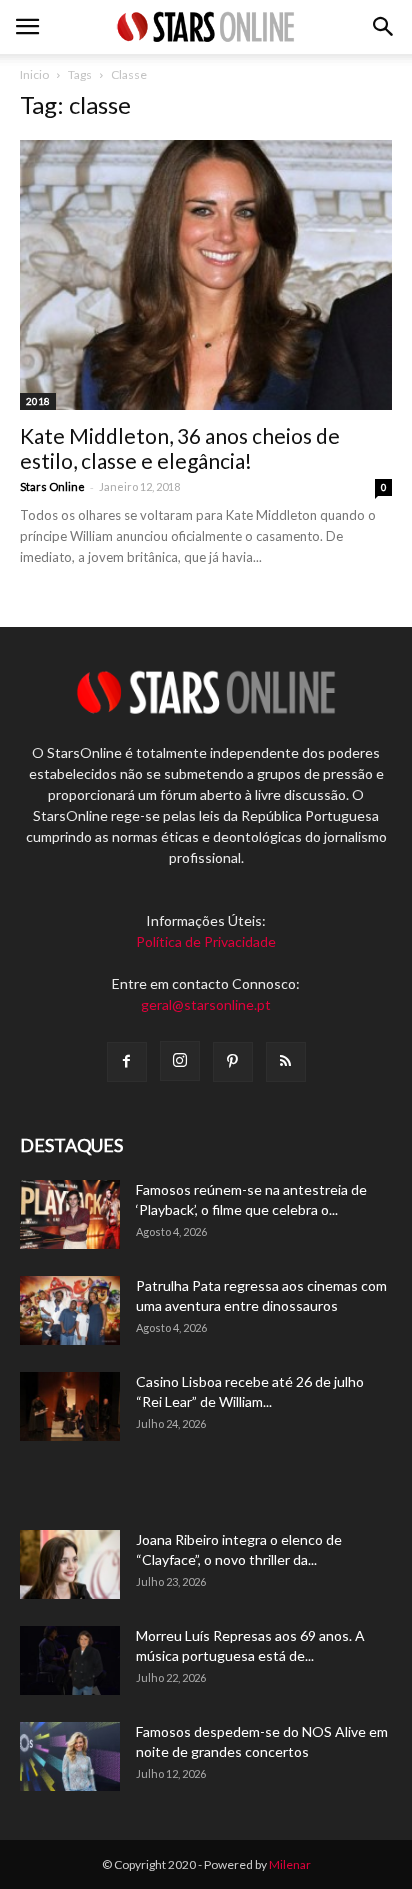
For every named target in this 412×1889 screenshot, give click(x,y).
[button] (384, 27)
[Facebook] (127, 1062)
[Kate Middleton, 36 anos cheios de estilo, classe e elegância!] (206, 275)
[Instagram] (180, 1061)
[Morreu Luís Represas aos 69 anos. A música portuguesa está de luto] (70, 1660)
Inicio (34, 74)
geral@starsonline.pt (206, 1004)
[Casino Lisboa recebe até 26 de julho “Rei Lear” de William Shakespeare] (70, 1406)
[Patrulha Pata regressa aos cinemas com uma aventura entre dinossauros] (70, 1310)
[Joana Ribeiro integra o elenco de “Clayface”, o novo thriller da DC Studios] (70, 1564)
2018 (38, 401)
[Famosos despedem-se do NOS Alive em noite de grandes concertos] (70, 1756)
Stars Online (52, 486)
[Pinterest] (233, 1062)
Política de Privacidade (206, 941)
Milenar (290, 1864)
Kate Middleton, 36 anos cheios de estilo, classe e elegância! (180, 448)
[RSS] (286, 1062)
